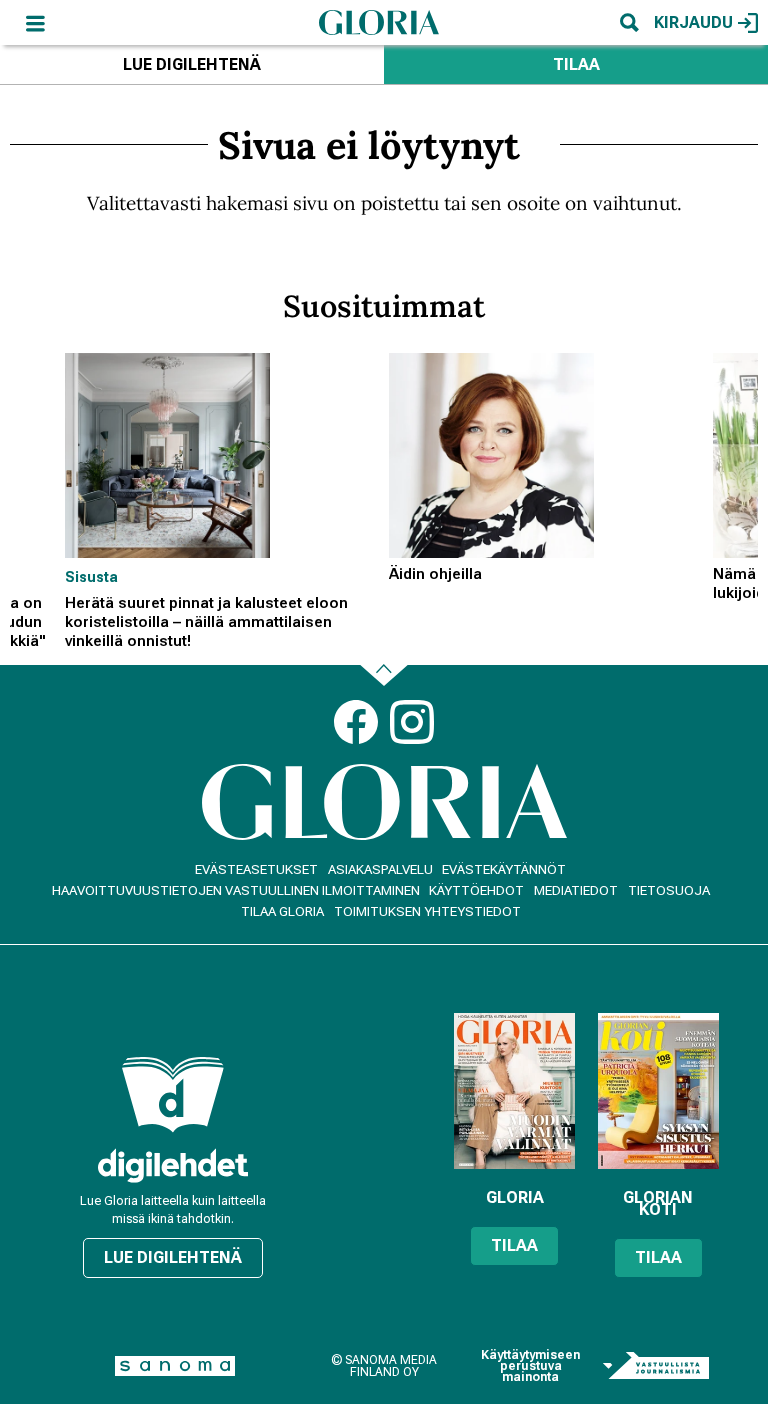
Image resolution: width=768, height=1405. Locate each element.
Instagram (412, 722)
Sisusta (91, 577)
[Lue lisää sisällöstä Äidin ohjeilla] (546, 455)
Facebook (356, 722)
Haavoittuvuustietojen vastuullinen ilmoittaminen (236, 890)
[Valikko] (35, 22)
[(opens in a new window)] (173, 1165)
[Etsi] (629, 22)
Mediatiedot (576, 890)
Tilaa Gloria (282, 911)
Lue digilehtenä (192, 64)
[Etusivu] (379, 22)
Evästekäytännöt (504, 869)
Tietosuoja (669, 890)
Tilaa (576, 64)
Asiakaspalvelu (380, 869)
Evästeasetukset (256, 869)
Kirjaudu (693, 22)
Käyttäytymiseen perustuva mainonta (530, 1366)
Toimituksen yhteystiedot (427, 911)
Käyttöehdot (476, 890)
